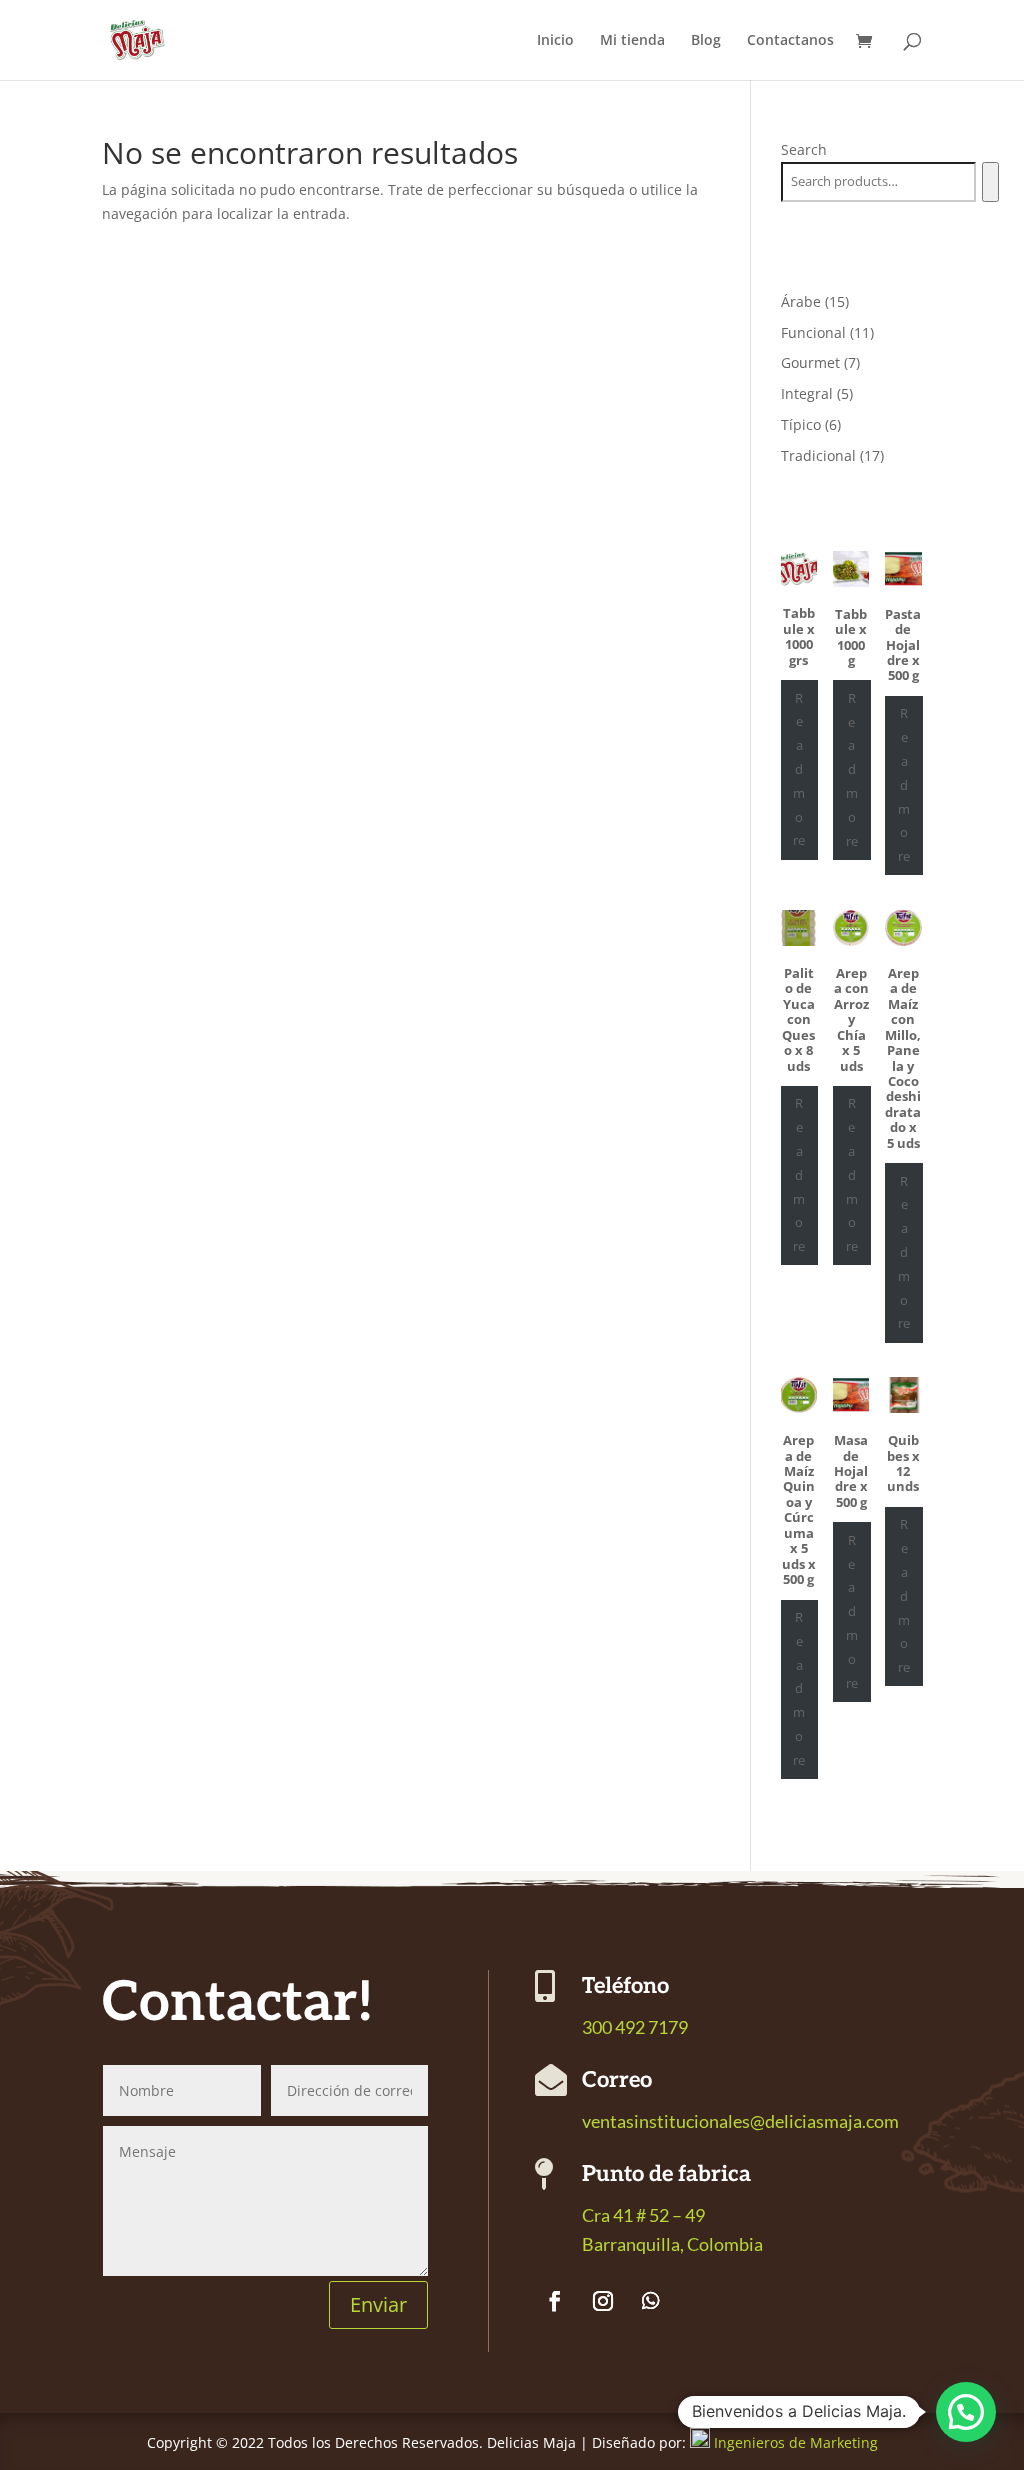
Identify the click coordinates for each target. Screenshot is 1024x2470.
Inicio (555, 41)
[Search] (990, 182)
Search (804, 149)
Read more (799, 769)
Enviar (378, 2304)
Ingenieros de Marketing (796, 2442)
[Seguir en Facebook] (555, 2301)
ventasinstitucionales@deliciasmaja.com (740, 2121)
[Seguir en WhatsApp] (651, 2301)
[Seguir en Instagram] (603, 2301)
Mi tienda (632, 41)
